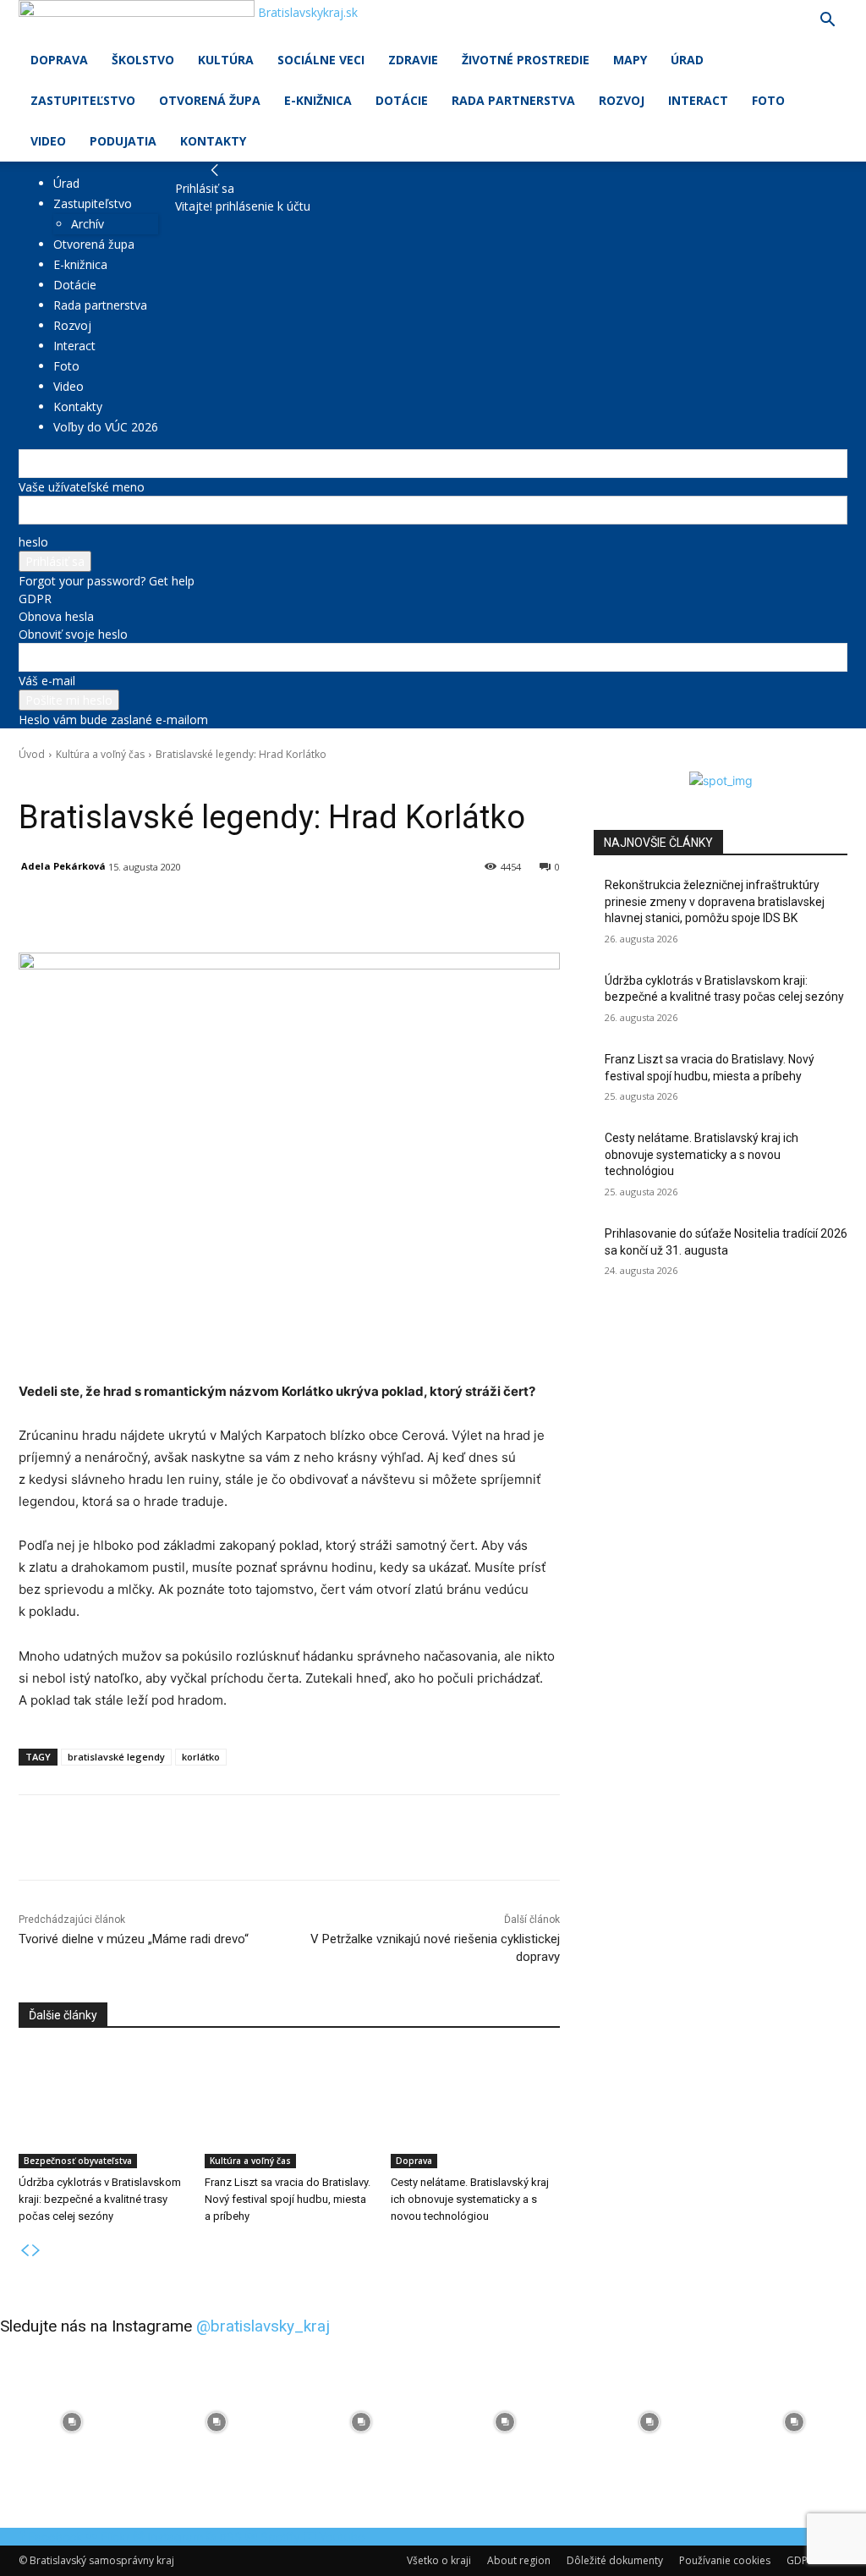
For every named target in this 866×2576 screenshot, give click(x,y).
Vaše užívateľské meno (82, 487)
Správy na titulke (148, 778)
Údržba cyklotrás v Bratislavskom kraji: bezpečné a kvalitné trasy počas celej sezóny (100, 2199)
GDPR (35, 599)
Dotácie (402, 100)
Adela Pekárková (63, 866)
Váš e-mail (47, 681)
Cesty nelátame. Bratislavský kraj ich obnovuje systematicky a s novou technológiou (470, 2199)
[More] (412, 910)
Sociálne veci (321, 60)
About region (519, 2560)
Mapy (630, 60)
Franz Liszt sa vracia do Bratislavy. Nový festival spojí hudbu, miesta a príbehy (288, 2199)
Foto (768, 100)
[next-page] (36, 2251)
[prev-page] (25, 2251)
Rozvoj (622, 100)
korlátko (201, 1757)
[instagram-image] (72, 2422)
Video (48, 141)
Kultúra (226, 60)
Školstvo (143, 60)
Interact (698, 100)
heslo (33, 542)
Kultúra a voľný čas (100, 754)
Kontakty (213, 141)
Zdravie (413, 60)
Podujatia (123, 141)
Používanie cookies (725, 2560)
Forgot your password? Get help (107, 581)
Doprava (59, 60)
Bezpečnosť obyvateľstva (78, 2161)
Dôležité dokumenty (615, 2560)
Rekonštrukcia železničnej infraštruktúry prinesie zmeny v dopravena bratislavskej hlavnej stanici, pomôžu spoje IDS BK (715, 901)
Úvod (32, 754)
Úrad (687, 60)
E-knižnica (318, 100)
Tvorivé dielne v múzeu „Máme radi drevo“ (134, 1939)
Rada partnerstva (513, 100)
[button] (827, 22)
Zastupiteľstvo (83, 100)
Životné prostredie (526, 60)
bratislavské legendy (116, 1757)
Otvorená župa (210, 100)
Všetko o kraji (439, 2560)
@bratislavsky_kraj (263, 2326)
